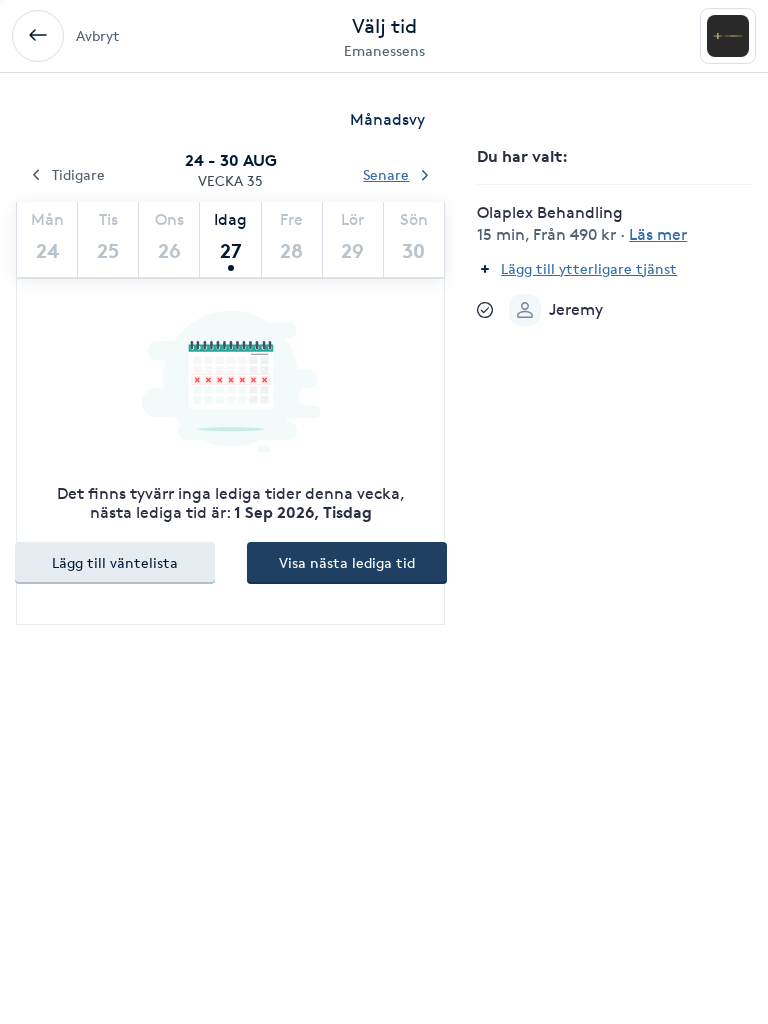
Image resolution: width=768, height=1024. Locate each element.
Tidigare (78, 174)
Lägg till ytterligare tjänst (589, 268)
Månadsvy (387, 119)
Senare (386, 174)
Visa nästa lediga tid (347, 562)
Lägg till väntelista (115, 562)
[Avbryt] (38, 36)
